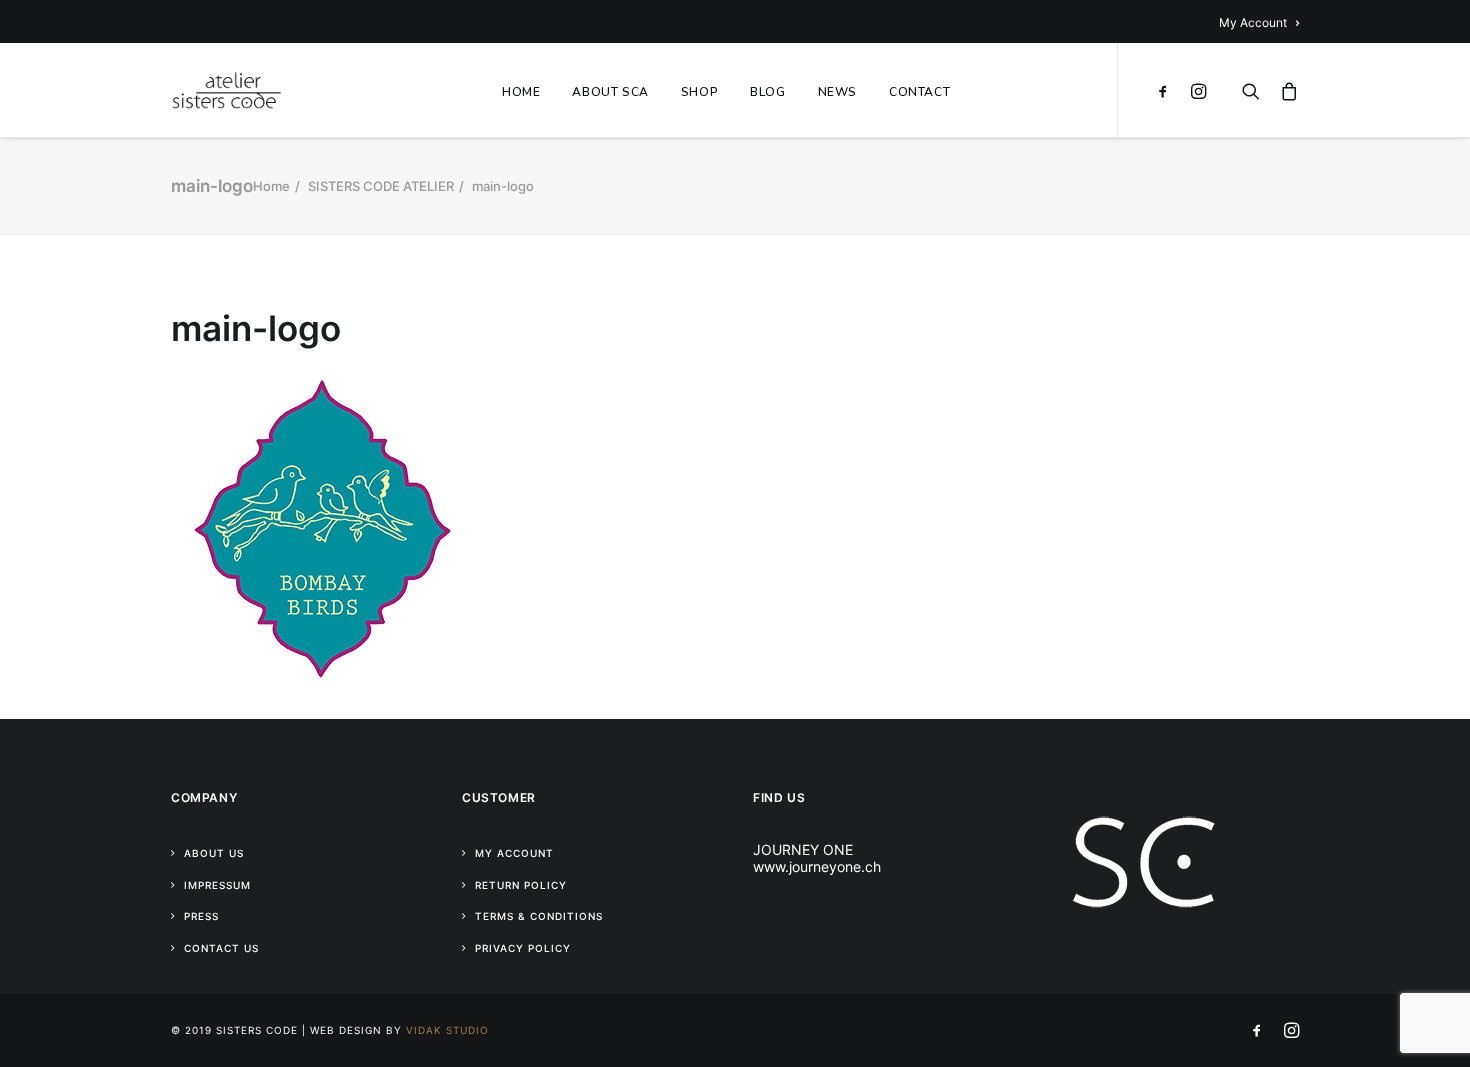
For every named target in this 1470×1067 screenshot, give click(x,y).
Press (201, 916)
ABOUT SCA (610, 92)
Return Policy (521, 885)
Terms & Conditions (539, 916)
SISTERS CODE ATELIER (381, 186)
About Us (214, 853)
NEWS (837, 92)
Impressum (217, 885)
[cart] (1284, 90)
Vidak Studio (447, 1030)
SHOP (699, 92)
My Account (1253, 22)
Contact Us (221, 948)
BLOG (767, 92)
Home (271, 186)
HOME (521, 92)
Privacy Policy (523, 948)
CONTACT (919, 92)
